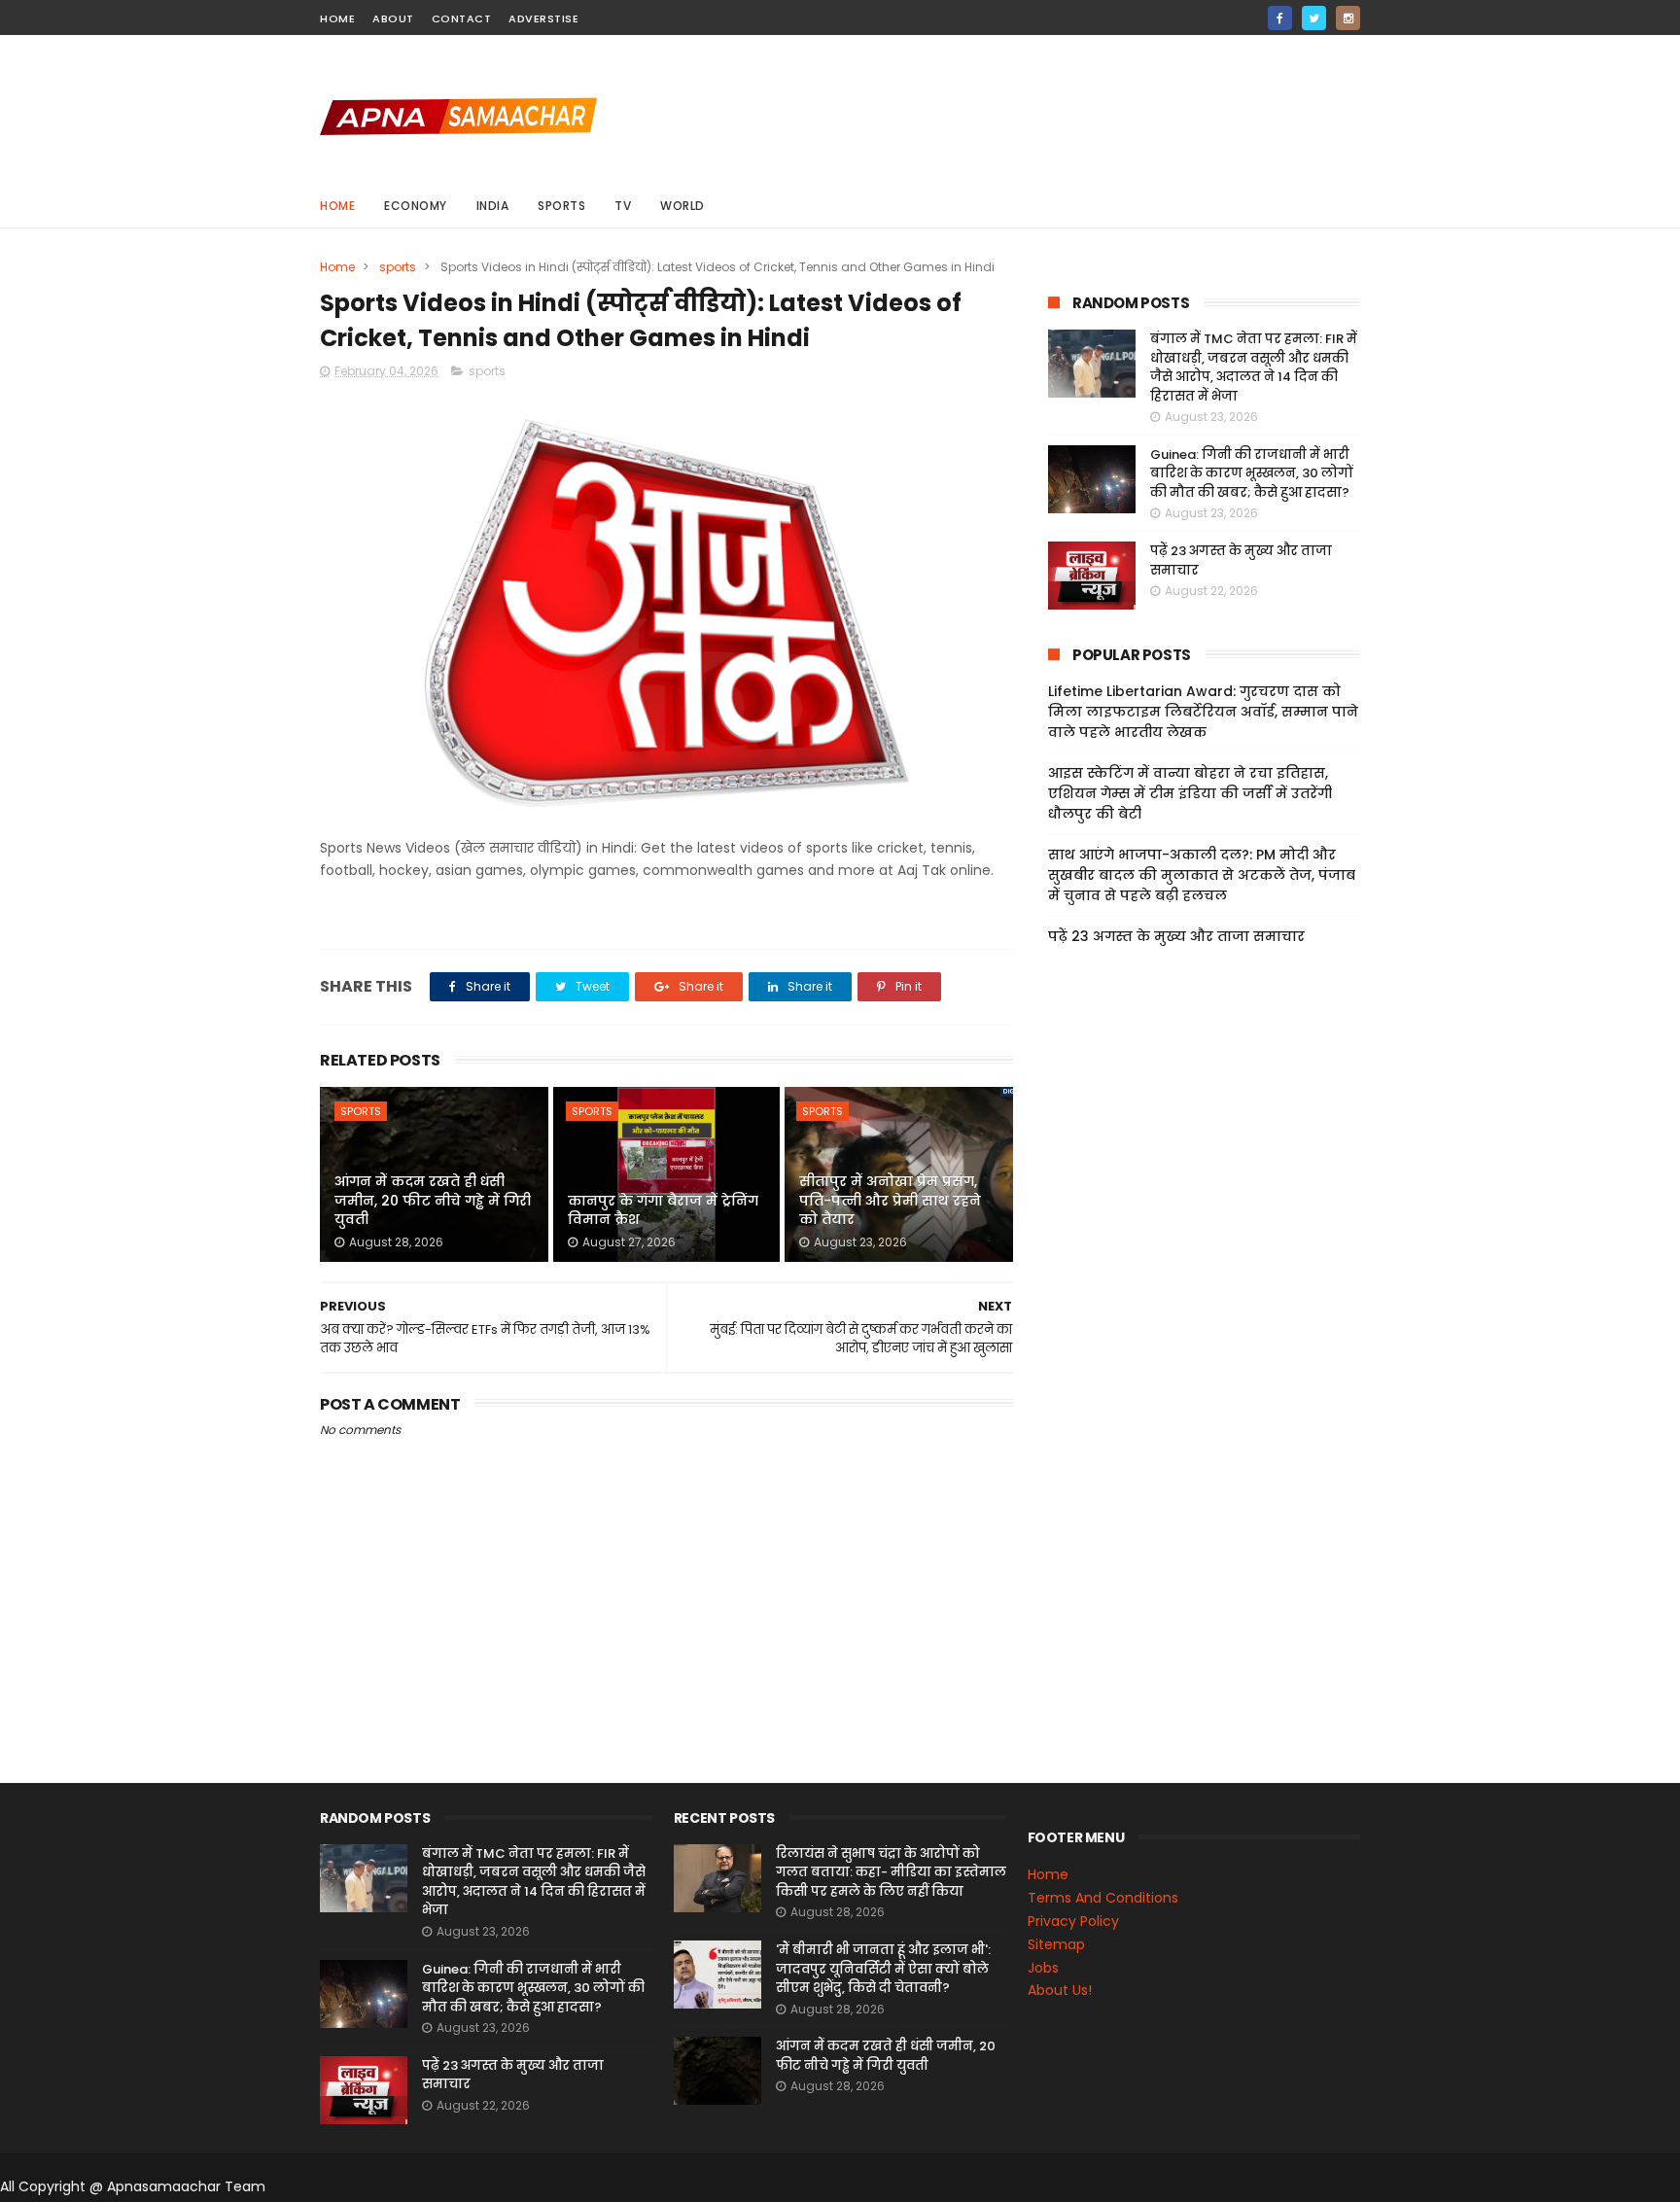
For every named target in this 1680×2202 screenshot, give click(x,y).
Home (337, 206)
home (337, 18)
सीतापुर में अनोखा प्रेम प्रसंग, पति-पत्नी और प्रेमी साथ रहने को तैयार (890, 1200)
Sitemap (1056, 1944)
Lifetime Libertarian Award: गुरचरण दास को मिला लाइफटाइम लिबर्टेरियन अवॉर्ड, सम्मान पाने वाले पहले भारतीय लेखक (1203, 712)
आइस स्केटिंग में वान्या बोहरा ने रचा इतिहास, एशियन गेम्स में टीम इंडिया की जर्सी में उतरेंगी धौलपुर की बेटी (1190, 793)
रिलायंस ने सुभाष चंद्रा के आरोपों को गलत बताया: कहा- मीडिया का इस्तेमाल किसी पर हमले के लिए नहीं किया (891, 1872)
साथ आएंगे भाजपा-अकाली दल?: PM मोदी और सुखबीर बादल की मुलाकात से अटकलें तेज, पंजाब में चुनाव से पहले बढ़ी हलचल (1202, 875)
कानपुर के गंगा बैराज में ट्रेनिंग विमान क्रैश (663, 1210)
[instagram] (1348, 18)
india (493, 206)
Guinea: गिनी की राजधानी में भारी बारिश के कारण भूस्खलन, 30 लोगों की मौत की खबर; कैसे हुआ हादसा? (1252, 473)
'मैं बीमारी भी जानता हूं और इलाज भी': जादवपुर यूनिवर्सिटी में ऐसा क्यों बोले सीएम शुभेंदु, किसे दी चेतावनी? (883, 1969)
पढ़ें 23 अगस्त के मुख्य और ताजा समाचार (1176, 936)
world (682, 206)
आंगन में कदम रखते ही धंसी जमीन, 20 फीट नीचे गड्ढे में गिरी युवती (433, 1200)
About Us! (1060, 1990)
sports (561, 206)
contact (462, 18)
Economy (416, 206)
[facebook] (1280, 18)
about (393, 18)
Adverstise (543, 18)
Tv (623, 206)
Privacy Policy (1073, 1921)
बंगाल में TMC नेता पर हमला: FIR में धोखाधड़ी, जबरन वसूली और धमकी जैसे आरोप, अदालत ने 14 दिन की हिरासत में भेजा (1254, 367)
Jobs (1043, 1968)
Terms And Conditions (1103, 1898)
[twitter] (1314, 18)
